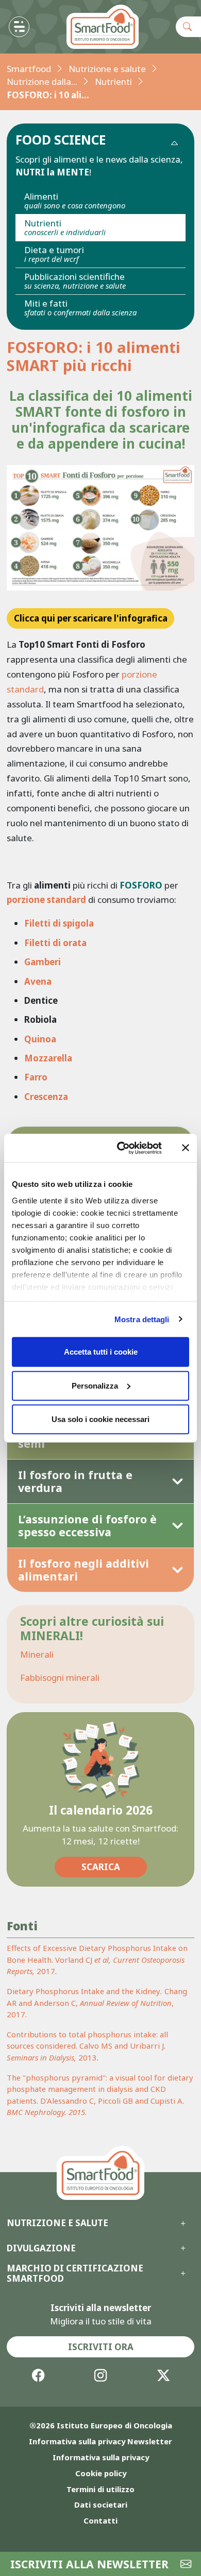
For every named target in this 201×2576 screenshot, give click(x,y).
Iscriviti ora (101, 2347)
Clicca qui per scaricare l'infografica (91, 618)
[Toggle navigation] (19, 27)
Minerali (37, 1654)
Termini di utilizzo (100, 2489)
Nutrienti (113, 82)
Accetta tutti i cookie (101, 1352)
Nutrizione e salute (107, 69)
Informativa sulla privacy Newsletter (100, 2441)
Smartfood (29, 69)
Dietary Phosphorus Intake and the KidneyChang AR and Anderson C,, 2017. (97, 2003)
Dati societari (101, 2504)
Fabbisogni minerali (60, 1677)
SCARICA (101, 1867)
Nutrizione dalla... (42, 82)
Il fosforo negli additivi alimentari (83, 1570)
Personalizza (95, 1385)
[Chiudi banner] (186, 1148)
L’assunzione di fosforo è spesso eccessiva (87, 1526)
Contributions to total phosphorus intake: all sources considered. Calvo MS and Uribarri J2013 (87, 2046)
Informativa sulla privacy (101, 2457)
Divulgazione (41, 2248)
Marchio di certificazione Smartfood (75, 2274)
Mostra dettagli (142, 1319)
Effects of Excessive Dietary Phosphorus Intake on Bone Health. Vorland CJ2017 (97, 1959)
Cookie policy (101, 2473)
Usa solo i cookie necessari (100, 1419)
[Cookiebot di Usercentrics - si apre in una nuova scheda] (121, 1148)
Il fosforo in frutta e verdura (75, 1481)
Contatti (100, 2520)
